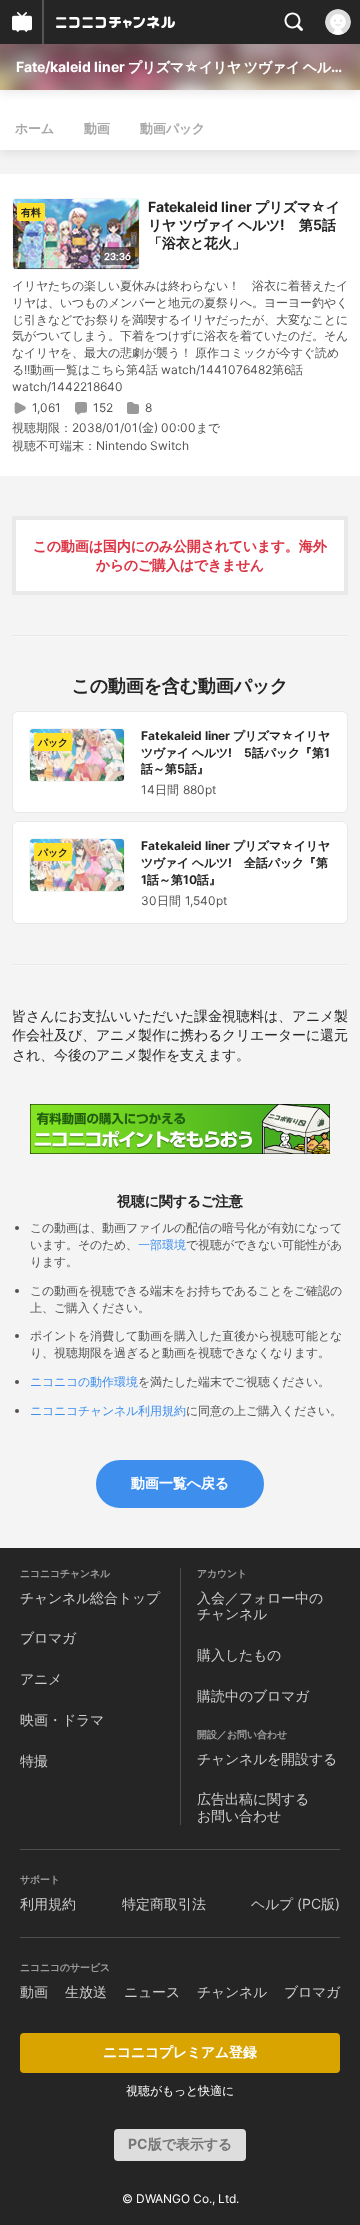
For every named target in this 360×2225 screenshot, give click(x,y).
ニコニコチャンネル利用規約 (108, 1410)
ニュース (152, 1991)
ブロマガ (48, 1637)
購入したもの (239, 1654)
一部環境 (162, 1244)
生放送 (86, 1991)
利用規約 (48, 1903)
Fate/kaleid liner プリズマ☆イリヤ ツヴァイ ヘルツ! (180, 66)
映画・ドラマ (62, 1719)
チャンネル (232, 1991)
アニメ (41, 1678)
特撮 (34, 1760)
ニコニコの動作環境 (84, 1381)
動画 (97, 128)
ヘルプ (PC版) (295, 1903)
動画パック (172, 128)
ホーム (34, 128)
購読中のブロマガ (253, 1695)
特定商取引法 (164, 1903)
